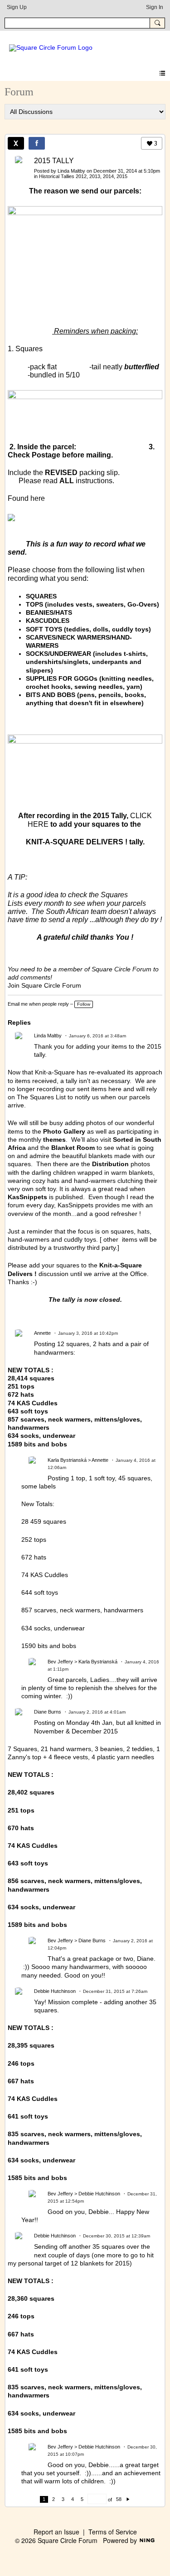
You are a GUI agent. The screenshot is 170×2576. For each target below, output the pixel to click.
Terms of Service (113, 2532)
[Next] (128, 2499)
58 (119, 2499)
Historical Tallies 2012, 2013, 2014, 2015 (83, 176)
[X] (16, 143)
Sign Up (17, 7)
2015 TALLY (54, 161)
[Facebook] (37, 143)
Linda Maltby (71, 171)
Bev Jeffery (60, 1662)
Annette (42, 1333)
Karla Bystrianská (67, 1460)
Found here (26, 498)
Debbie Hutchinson (55, 1991)
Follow (84, 1004)
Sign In (155, 7)
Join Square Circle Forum (44, 985)
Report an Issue (56, 2532)
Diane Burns (48, 1712)
